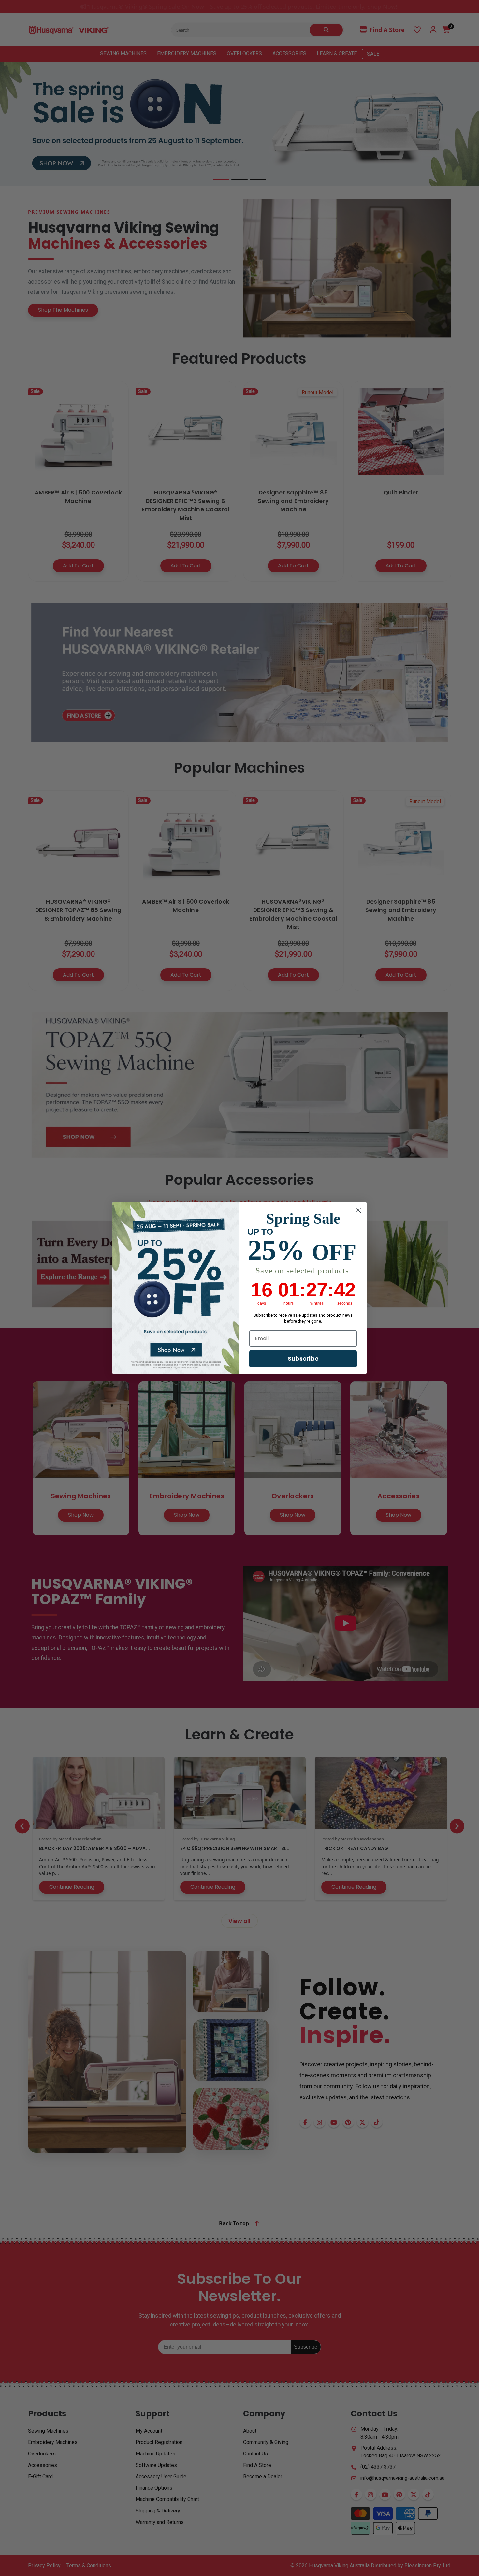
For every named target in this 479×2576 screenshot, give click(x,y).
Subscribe (303, 1359)
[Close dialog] (358, 1210)
